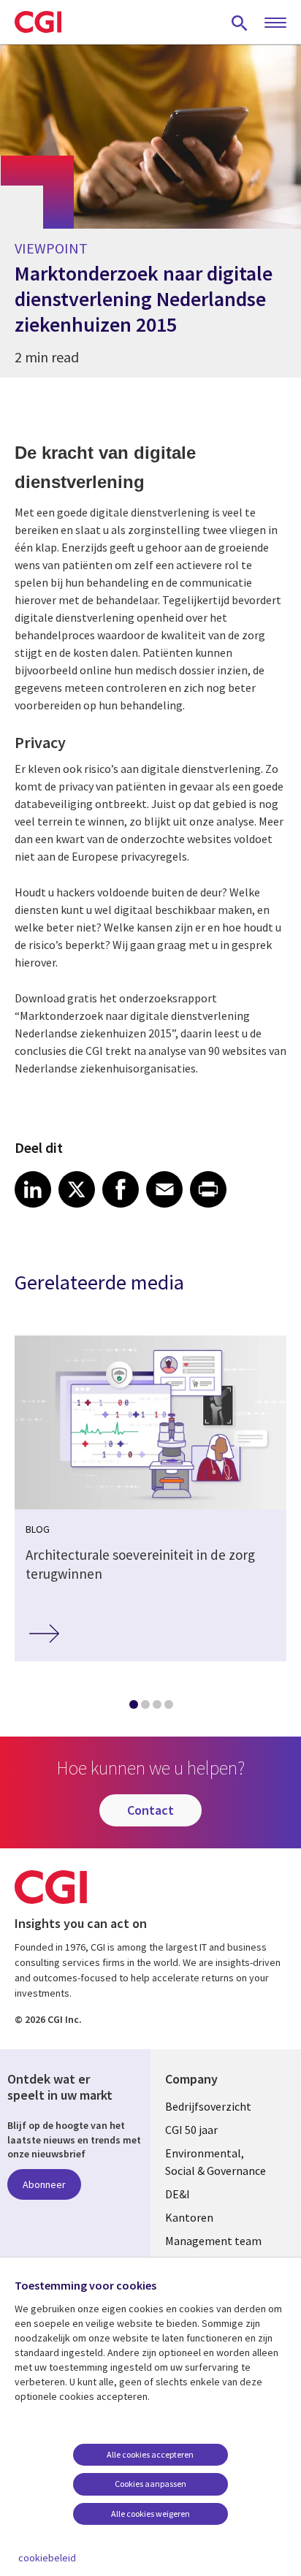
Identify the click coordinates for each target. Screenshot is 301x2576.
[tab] (133, 1707)
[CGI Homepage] (38, 22)
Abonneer (44, 2184)
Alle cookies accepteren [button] (150, 2454)
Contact (150, 1810)
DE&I (178, 2194)
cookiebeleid (47, 2558)
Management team (213, 2241)
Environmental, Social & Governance (216, 2162)
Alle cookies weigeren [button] (150, 2514)
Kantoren (189, 2217)
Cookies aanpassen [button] (150, 2484)
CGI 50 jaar (191, 2130)
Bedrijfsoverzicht (208, 2106)
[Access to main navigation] (275, 23)
